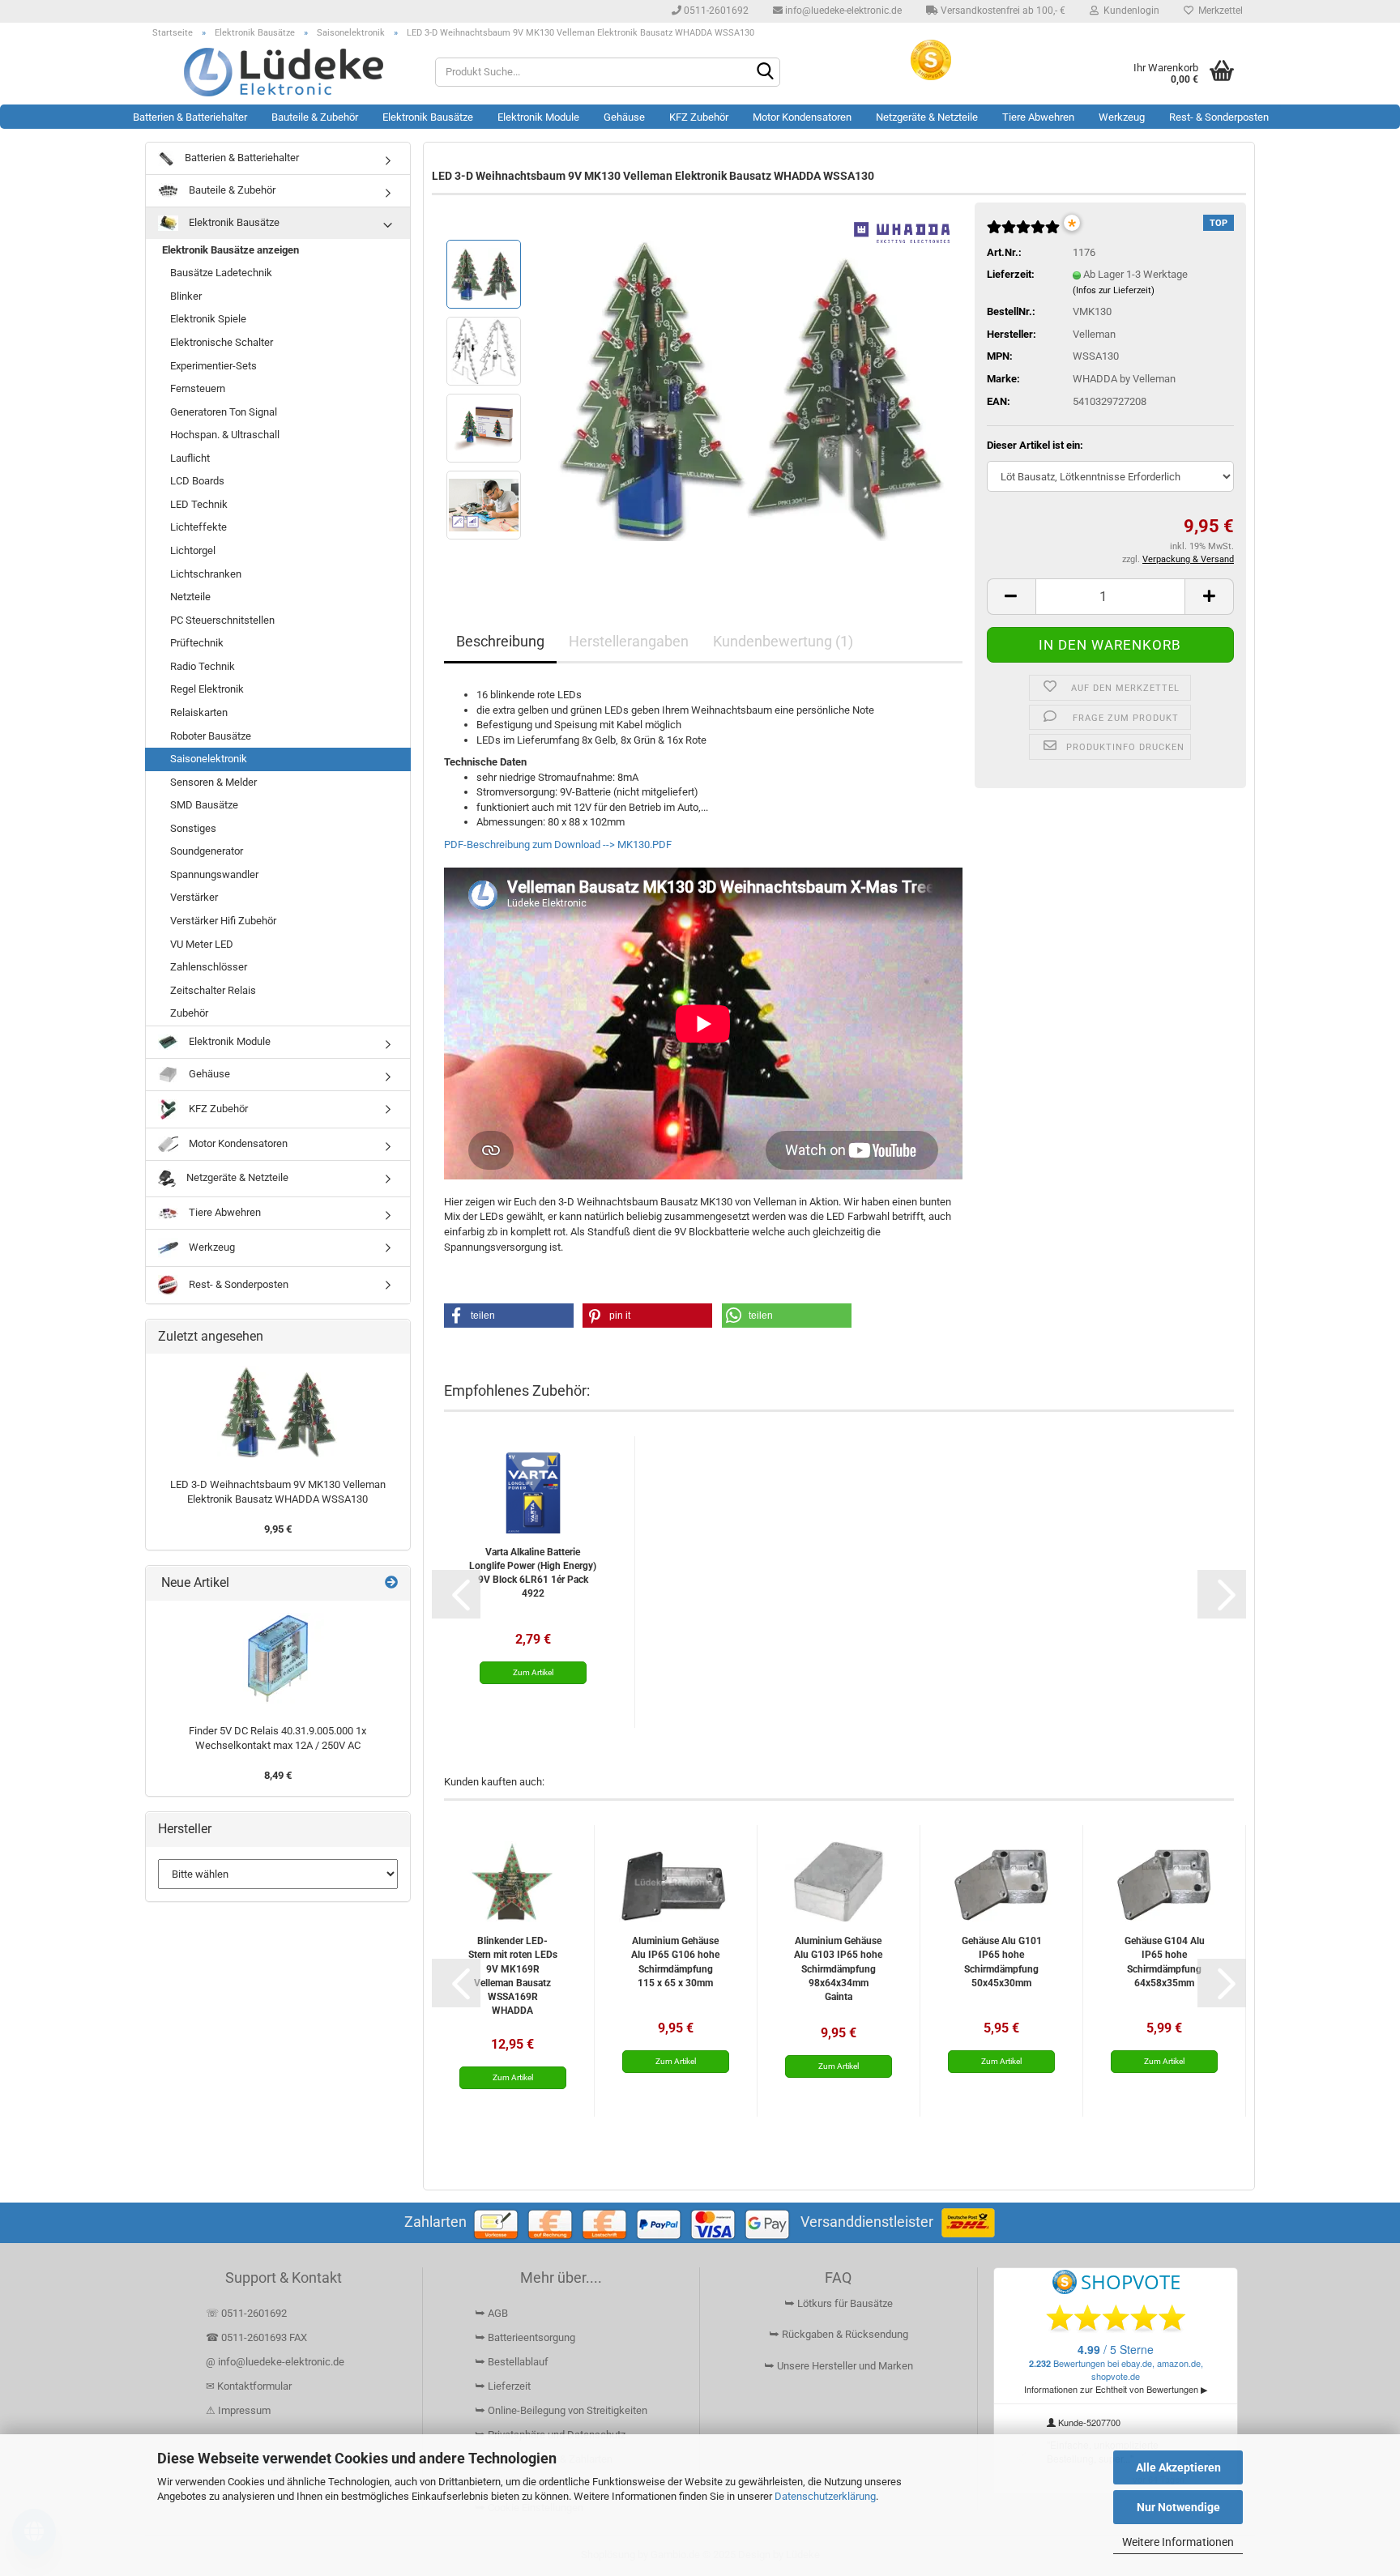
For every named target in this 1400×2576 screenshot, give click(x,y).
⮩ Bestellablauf (512, 2362)
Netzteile (190, 597)
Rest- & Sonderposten (1219, 117)
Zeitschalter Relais (213, 990)
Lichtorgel (193, 550)
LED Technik (199, 504)
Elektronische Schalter (222, 342)
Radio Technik (203, 666)
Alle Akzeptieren (1178, 2467)
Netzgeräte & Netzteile (927, 117)
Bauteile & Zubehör (315, 117)
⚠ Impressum (238, 2410)
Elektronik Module (538, 117)
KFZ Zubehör (699, 117)
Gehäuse (624, 117)
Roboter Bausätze (211, 736)
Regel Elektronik (207, 689)
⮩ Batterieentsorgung (525, 2337)
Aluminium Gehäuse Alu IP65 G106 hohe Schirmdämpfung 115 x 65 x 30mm (675, 1962)
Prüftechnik (197, 643)
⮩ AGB (491, 2313)
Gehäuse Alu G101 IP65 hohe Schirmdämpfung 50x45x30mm (1002, 1962)
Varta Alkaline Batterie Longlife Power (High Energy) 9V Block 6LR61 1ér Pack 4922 (533, 1573)
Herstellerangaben (629, 641)
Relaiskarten (199, 712)
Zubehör (189, 1013)
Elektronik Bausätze (428, 117)
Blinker (186, 296)
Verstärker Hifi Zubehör (223, 921)
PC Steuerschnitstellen (222, 620)
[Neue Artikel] (391, 1583)
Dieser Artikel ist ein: (1035, 445)
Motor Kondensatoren (802, 117)
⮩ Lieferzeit (503, 2386)
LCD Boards (197, 481)
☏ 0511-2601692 (246, 2313)
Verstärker (194, 897)
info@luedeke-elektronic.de (842, 11)
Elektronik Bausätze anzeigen (230, 250)
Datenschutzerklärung (825, 2496)
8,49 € (278, 1775)
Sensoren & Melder (213, 782)
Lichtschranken (206, 574)
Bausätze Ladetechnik (221, 273)
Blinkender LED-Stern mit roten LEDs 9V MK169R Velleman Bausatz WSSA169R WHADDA (512, 1975)
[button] (1011, 597)
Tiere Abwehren (1038, 117)
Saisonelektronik (209, 759)
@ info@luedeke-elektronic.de (275, 2362)
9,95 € (278, 1529)
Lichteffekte (198, 527)
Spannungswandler (214, 874)
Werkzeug (1122, 117)
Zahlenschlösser (209, 967)
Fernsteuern (198, 388)
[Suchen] (765, 73)
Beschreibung (500, 641)
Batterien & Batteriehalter (190, 117)
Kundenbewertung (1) (783, 641)
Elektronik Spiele (208, 319)
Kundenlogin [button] (1129, 11)
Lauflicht (190, 458)
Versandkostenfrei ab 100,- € (1002, 11)
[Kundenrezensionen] (1023, 234)
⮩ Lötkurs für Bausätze (839, 2303)
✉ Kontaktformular (249, 2386)
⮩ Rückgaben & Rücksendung (839, 2334)
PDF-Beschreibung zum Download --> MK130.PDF (558, 844)
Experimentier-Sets (213, 366)
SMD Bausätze (204, 805)
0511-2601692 (715, 11)
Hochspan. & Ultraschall (225, 435)
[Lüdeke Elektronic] (284, 72)
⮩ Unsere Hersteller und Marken (839, 2366)
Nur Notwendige (1178, 2507)
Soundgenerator (207, 851)
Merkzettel (1218, 11)
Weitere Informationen (1178, 2542)
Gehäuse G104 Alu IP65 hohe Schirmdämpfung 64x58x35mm (1165, 1962)
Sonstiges (193, 828)
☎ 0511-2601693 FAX (258, 2337)
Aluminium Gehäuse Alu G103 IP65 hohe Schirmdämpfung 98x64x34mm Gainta (838, 1969)
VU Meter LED (202, 944)
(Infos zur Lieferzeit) (1114, 290)
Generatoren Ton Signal (224, 412)
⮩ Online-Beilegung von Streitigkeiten (561, 2410)
